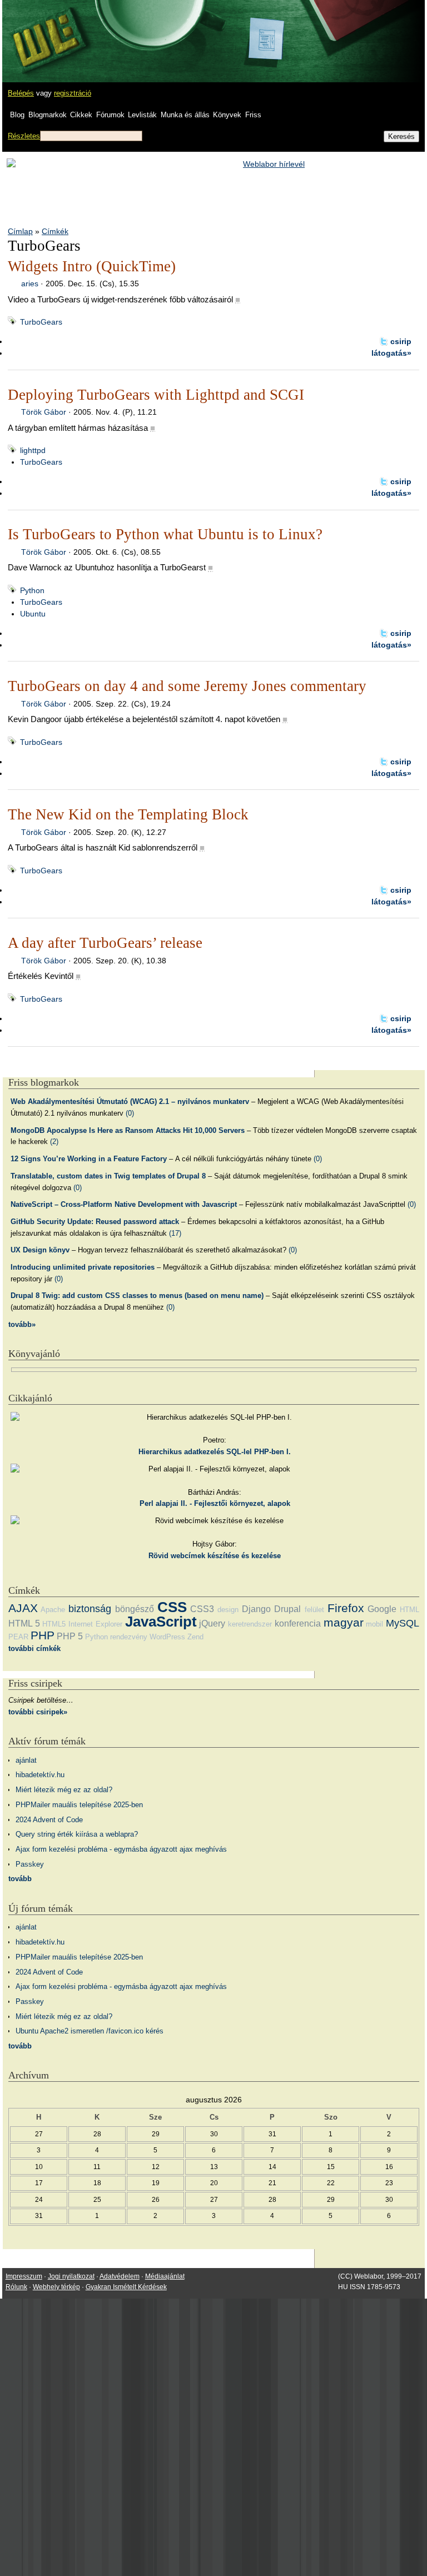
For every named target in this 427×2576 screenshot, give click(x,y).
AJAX (23, 1608)
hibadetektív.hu (40, 1775)
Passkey (30, 1864)
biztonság (90, 1609)
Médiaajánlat (165, 2276)
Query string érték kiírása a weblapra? (77, 1834)
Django (256, 1609)
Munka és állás (185, 115)
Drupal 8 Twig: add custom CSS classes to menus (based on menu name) (137, 1296)
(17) (175, 1233)
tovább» (22, 1324)
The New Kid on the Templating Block (128, 814)
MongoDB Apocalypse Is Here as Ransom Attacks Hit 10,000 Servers (128, 1130)
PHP (43, 1635)
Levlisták (142, 115)
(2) (54, 1142)
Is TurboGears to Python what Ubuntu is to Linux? (165, 534)
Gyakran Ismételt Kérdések (126, 2287)
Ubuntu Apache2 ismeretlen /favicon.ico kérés (90, 2031)
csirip (401, 341)
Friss (253, 115)
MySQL (403, 1623)
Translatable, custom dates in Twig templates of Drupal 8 (108, 1176)
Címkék (55, 231)
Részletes (24, 136)
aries (30, 284)
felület (314, 1610)
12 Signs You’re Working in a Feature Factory (89, 1159)
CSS (172, 1607)
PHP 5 (70, 1636)
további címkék (34, 1648)
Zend (195, 1637)
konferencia (298, 1623)
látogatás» (391, 353)
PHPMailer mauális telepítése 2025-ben (79, 1805)
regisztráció (73, 93)
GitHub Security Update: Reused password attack (95, 1222)
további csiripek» (38, 1712)
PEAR (18, 1637)
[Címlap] (45, 31)
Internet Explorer (95, 1624)
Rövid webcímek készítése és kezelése (215, 1556)
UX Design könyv (40, 1250)
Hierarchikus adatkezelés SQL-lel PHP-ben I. (215, 1452)
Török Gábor (44, 412)
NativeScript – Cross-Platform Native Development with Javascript (124, 1204)
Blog (17, 115)
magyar (344, 1622)
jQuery (212, 1623)
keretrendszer (250, 1624)
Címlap (20, 231)
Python (32, 590)
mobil (374, 1624)
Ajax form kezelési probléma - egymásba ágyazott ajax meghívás (121, 1849)
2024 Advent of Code (49, 1820)
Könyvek (227, 115)
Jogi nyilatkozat (71, 2276)
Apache (53, 1610)
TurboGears (41, 322)
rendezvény (129, 1637)
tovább (20, 1879)
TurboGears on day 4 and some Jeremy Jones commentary (187, 686)
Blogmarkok (48, 115)
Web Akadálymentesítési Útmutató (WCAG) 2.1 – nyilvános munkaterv (130, 1101)
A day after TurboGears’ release (105, 943)
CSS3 (202, 1609)
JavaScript (161, 1622)
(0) (130, 1113)
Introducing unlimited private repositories (83, 1267)
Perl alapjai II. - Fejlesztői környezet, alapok (215, 1503)
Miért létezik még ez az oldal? (64, 1790)
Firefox (346, 1608)
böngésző (135, 1609)
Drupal (287, 1609)
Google (382, 1609)
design (228, 1610)
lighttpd (33, 450)
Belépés (21, 93)
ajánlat (26, 1760)
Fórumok (110, 115)
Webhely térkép (56, 2287)
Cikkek (81, 115)
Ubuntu (33, 614)
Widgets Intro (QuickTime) (92, 266)
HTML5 (54, 1624)
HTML (409, 1610)
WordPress (167, 1637)
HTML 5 (24, 1623)
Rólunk (16, 2287)
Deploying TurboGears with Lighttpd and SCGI (156, 395)
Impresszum (24, 2276)
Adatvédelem (120, 2276)
